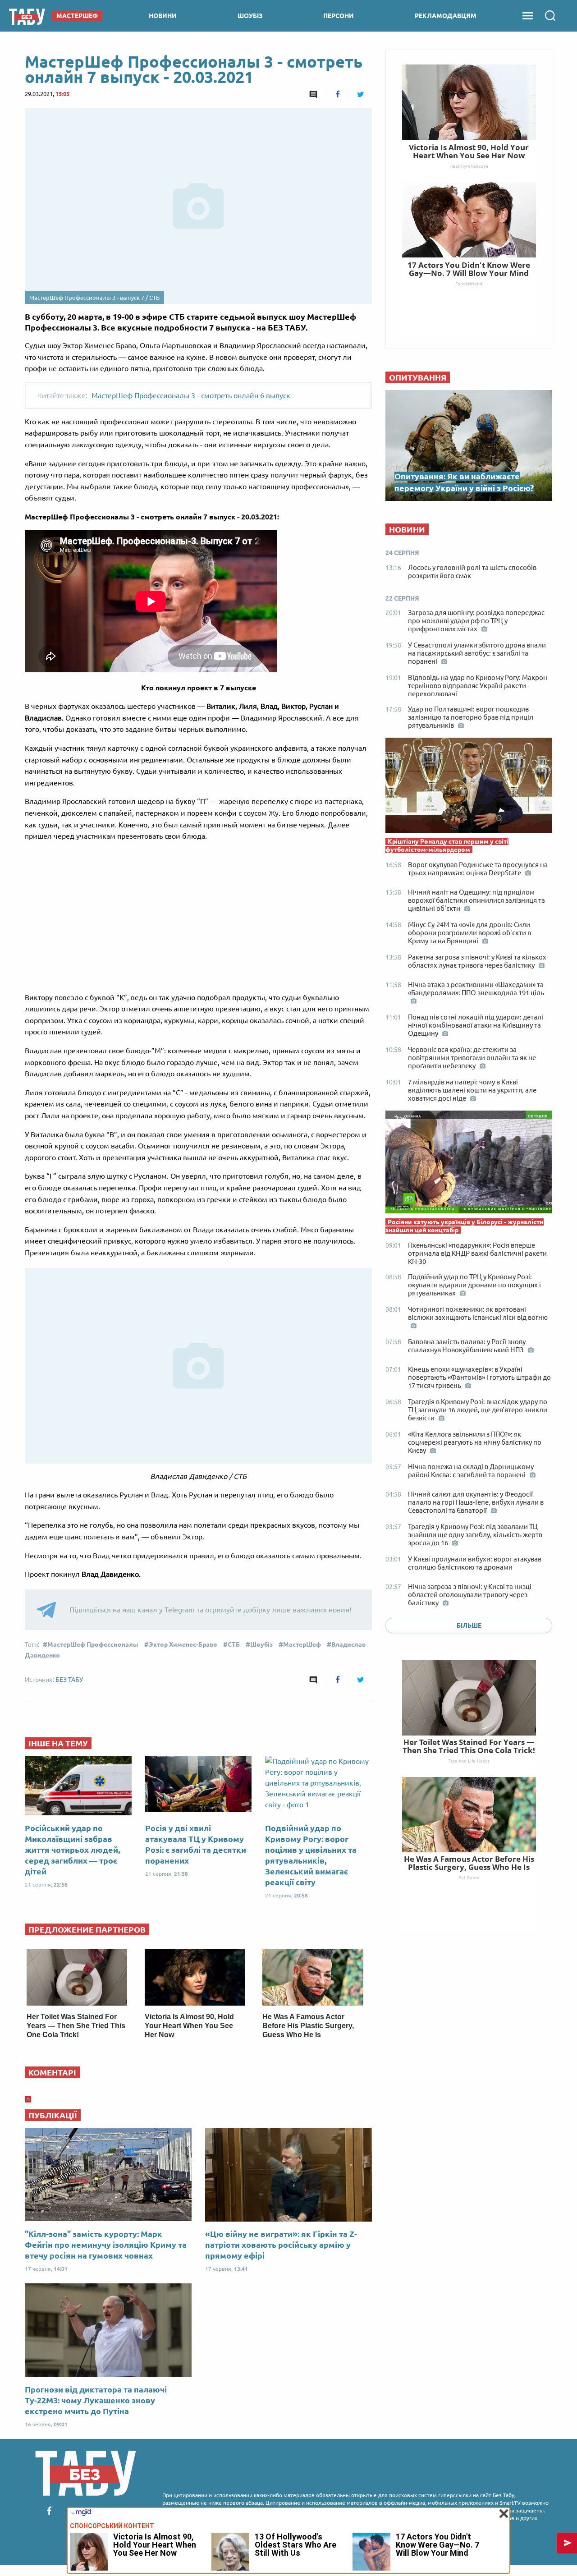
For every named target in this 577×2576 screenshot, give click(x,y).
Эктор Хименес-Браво (183, 1644)
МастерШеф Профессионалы (93, 1644)
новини (163, 16)
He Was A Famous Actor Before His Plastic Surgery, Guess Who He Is (308, 2026)
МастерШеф (302, 1644)
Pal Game (469, 1878)
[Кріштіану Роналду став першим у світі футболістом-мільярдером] (469, 787)
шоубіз (250, 16)
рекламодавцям (446, 16)
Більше (469, 1625)
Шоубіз (261, 1644)
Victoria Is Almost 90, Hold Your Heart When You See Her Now (189, 2026)
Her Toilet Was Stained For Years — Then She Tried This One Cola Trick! (76, 2026)
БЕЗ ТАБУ (69, 1680)
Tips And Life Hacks (469, 1761)
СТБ (234, 1644)
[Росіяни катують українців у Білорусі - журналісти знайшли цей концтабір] (469, 1164)
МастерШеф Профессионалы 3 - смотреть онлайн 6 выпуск (191, 395)
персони (339, 16)
